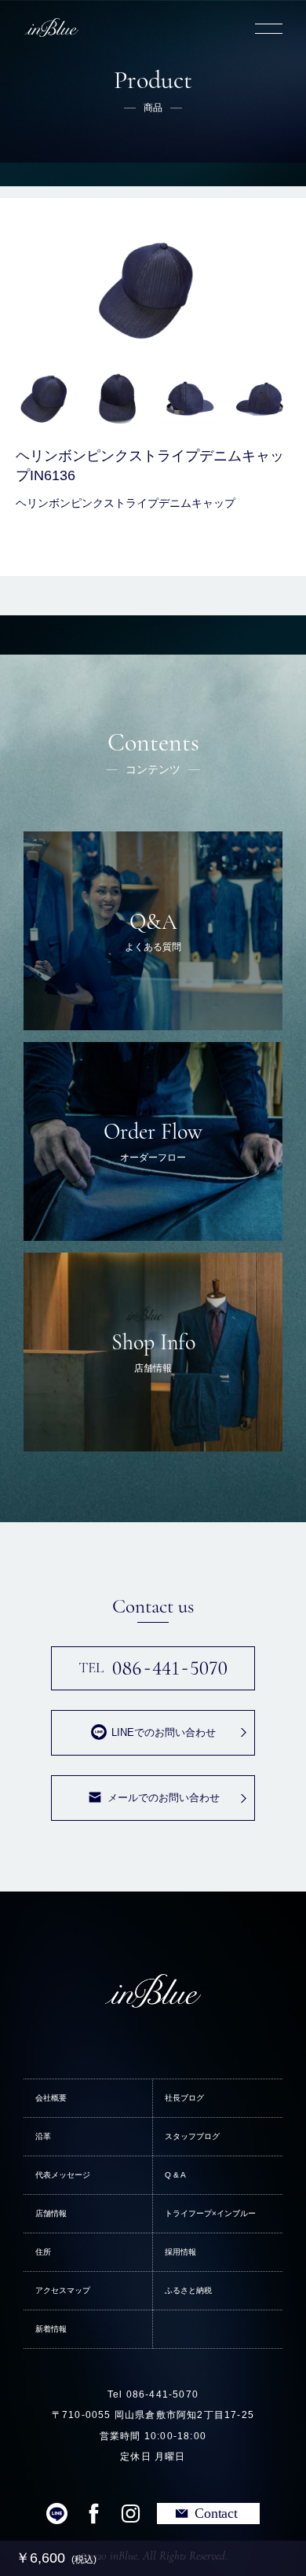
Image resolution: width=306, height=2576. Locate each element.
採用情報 (180, 2252)
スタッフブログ (192, 2136)
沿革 (43, 2136)
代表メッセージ (63, 2175)
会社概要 (51, 2098)
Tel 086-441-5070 (153, 2394)
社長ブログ (184, 2098)
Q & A (175, 2175)
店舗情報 (51, 2213)
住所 (43, 2252)
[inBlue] (51, 28)
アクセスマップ (63, 2290)
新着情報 (51, 2329)
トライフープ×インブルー (210, 2213)
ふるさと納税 (188, 2290)
